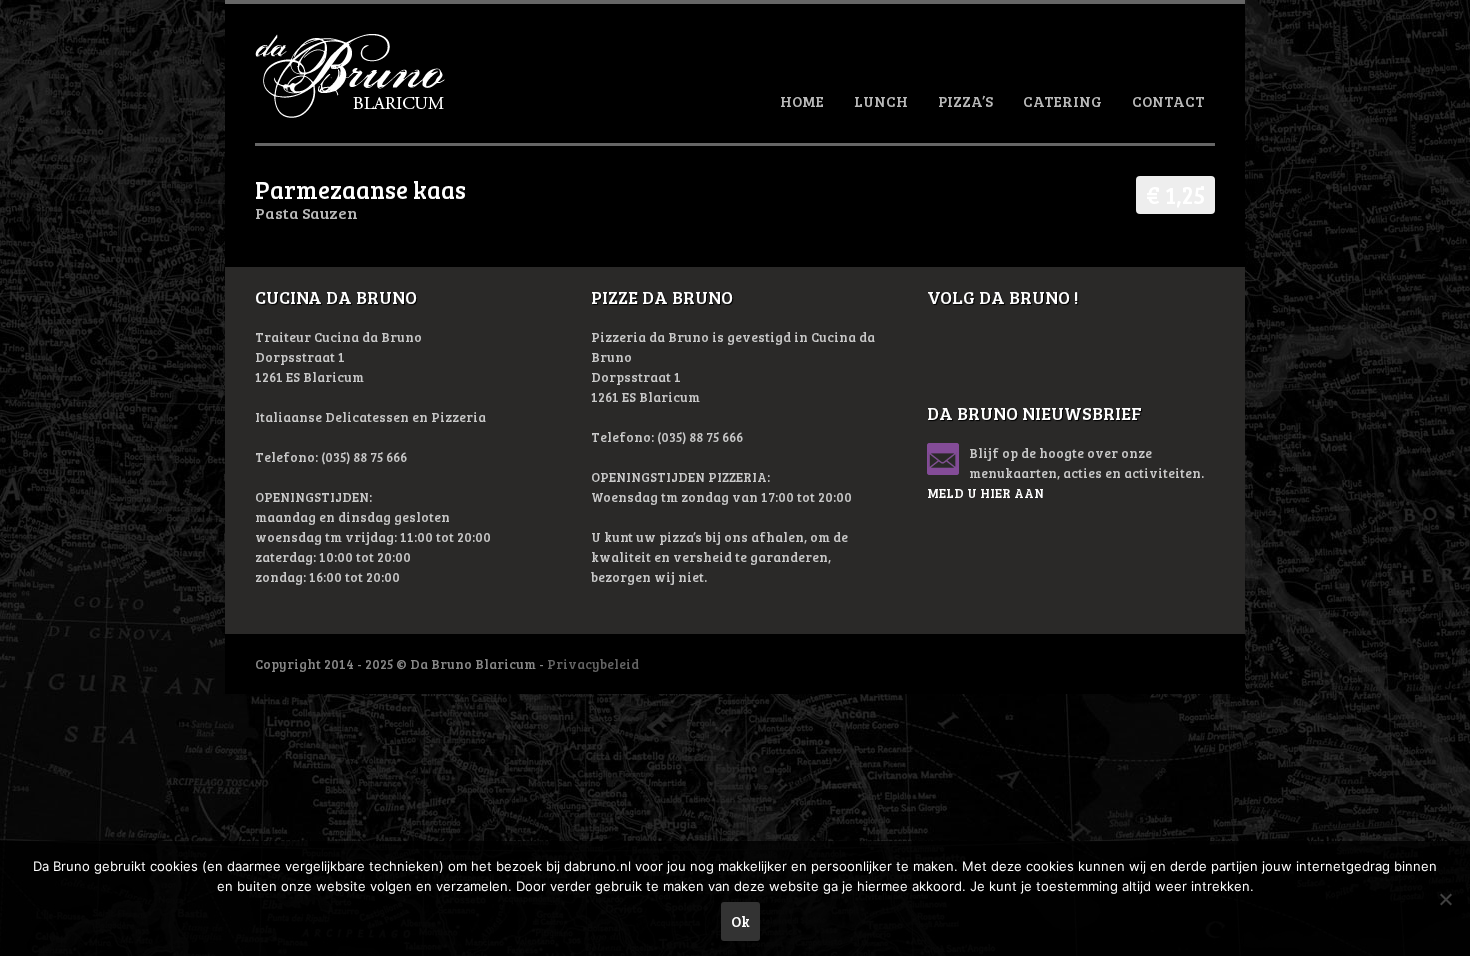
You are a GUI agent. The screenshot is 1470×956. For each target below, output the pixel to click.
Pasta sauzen (306, 212)
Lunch (881, 101)
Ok (740, 921)
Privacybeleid (593, 664)
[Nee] (1445, 899)
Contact (1168, 101)
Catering (1062, 101)
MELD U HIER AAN (985, 493)
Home (802, 101)
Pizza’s (965, 101)
